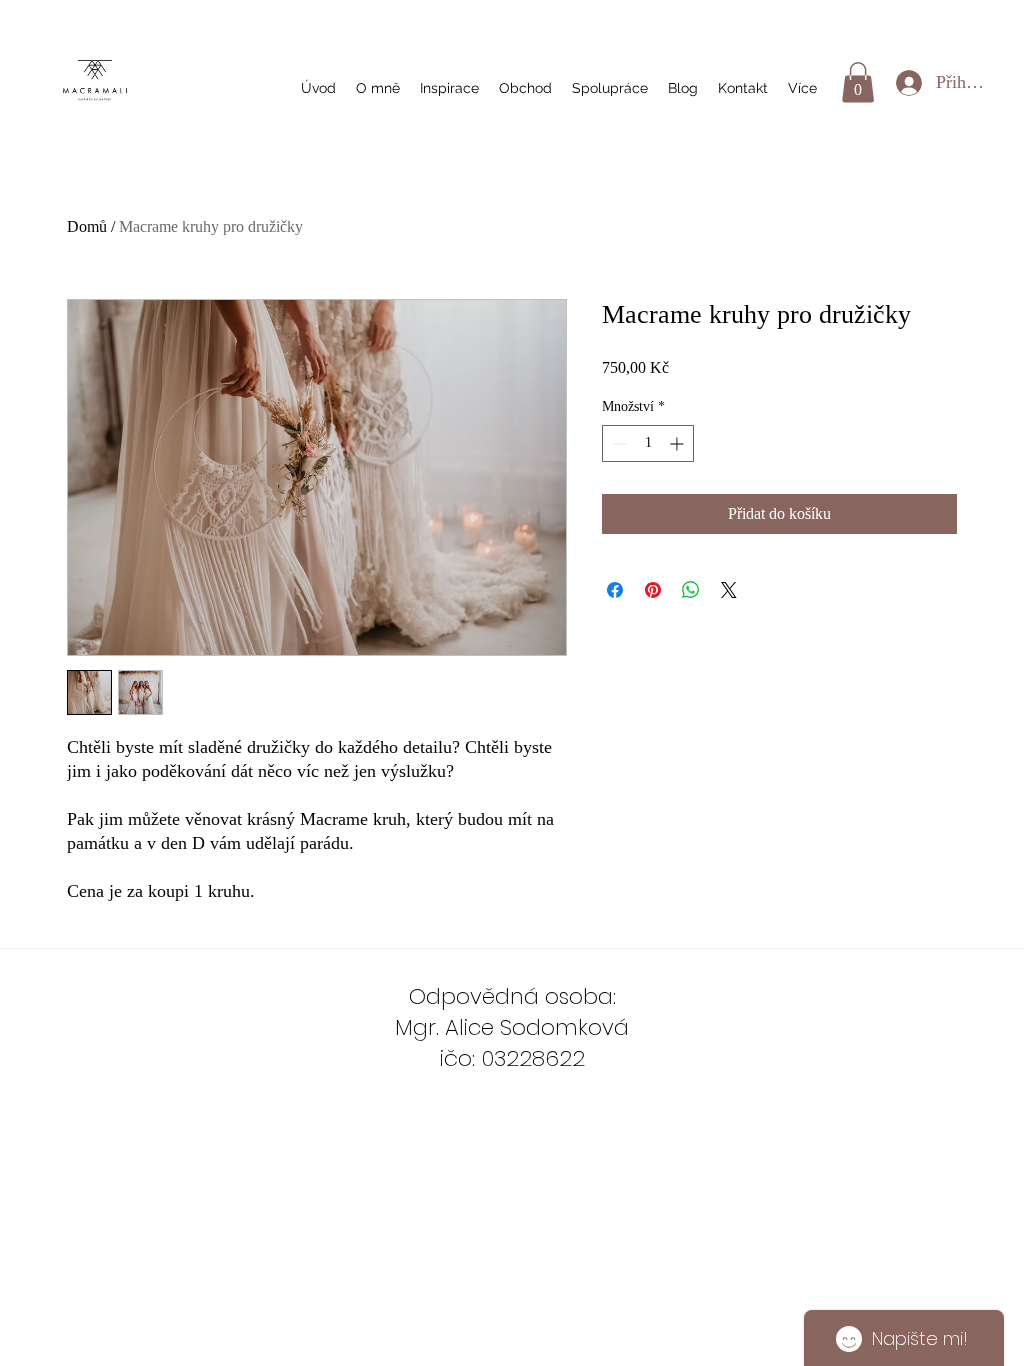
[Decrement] (617, 443)
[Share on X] (729, 590)
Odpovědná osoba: (512, 996)
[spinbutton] (648, 443)
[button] (858, 82)
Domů (87, 226)
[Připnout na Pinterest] (653, 590)
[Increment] (678, 443)
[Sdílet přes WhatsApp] (691, 590)
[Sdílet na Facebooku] (615, 590)
